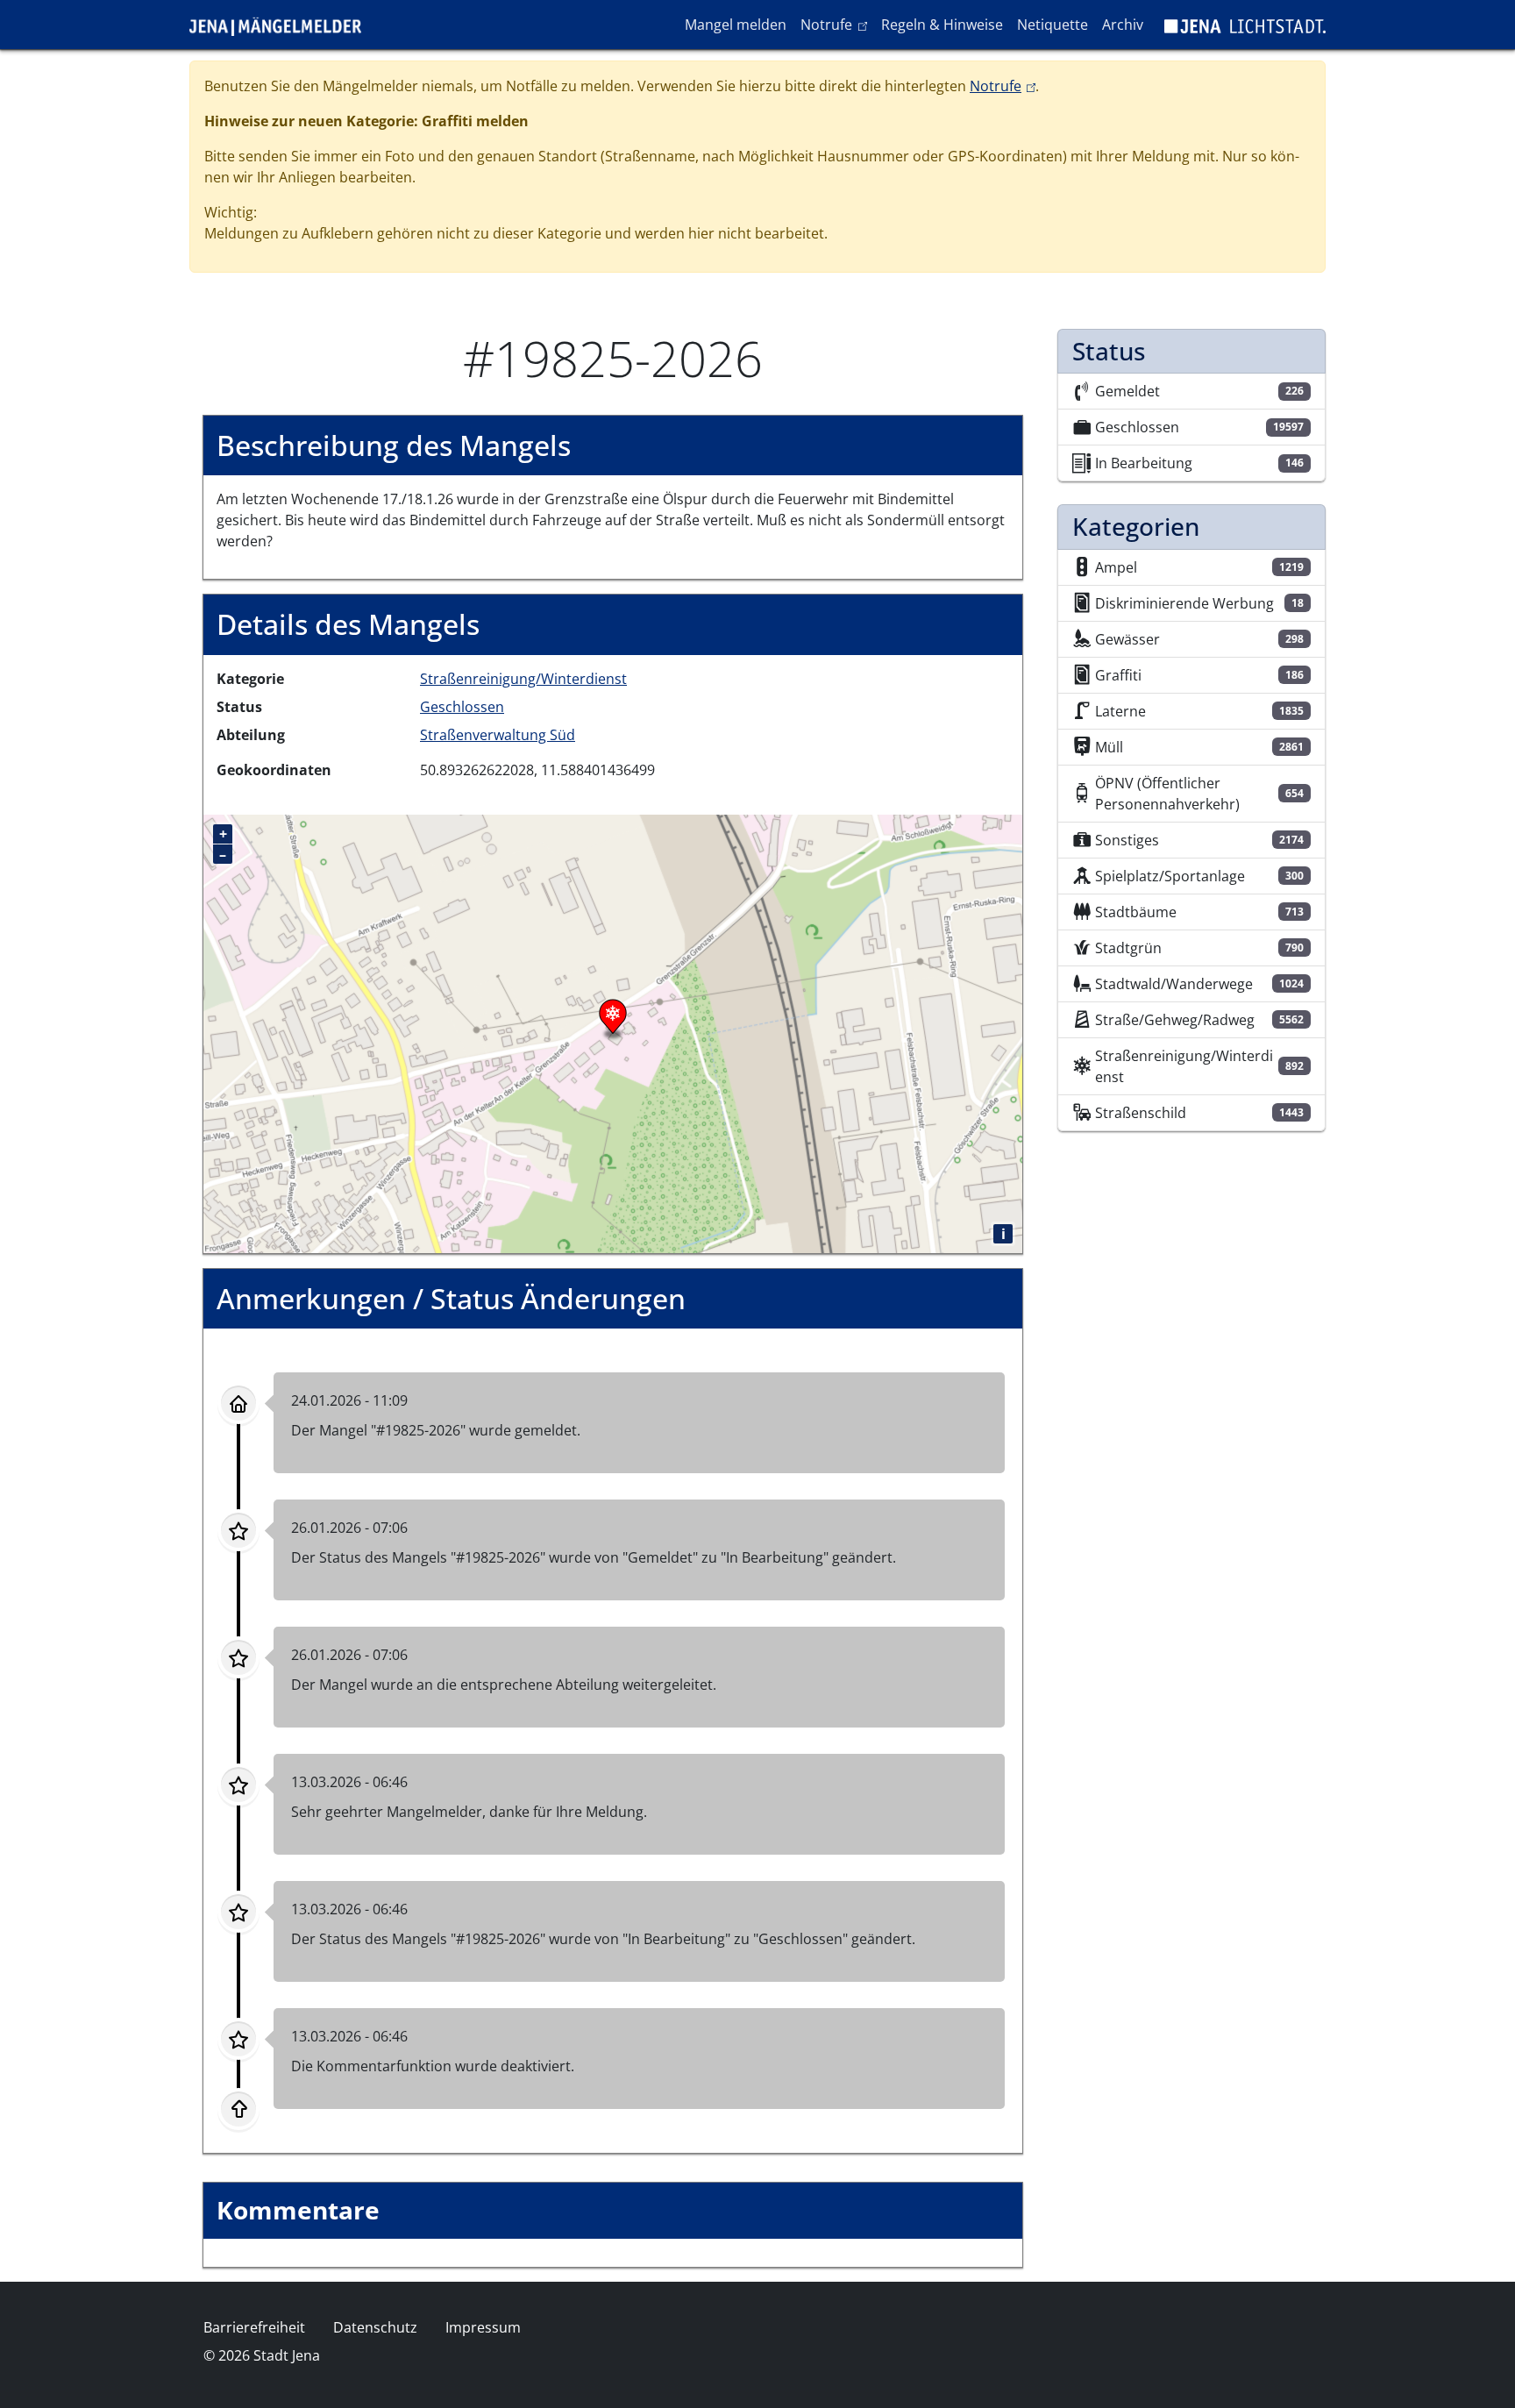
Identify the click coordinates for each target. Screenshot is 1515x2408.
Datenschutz (375, 2327)
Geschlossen (462, 707)
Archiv (1123, 25)
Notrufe (837, 24)
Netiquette (1053, 25)
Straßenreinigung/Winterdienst (523, 679)
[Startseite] (282, 25)
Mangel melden (736, 25)
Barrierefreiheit (254, 2327)
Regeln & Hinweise (942, 25)
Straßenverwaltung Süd (498, 735)
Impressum (483, 2327)
